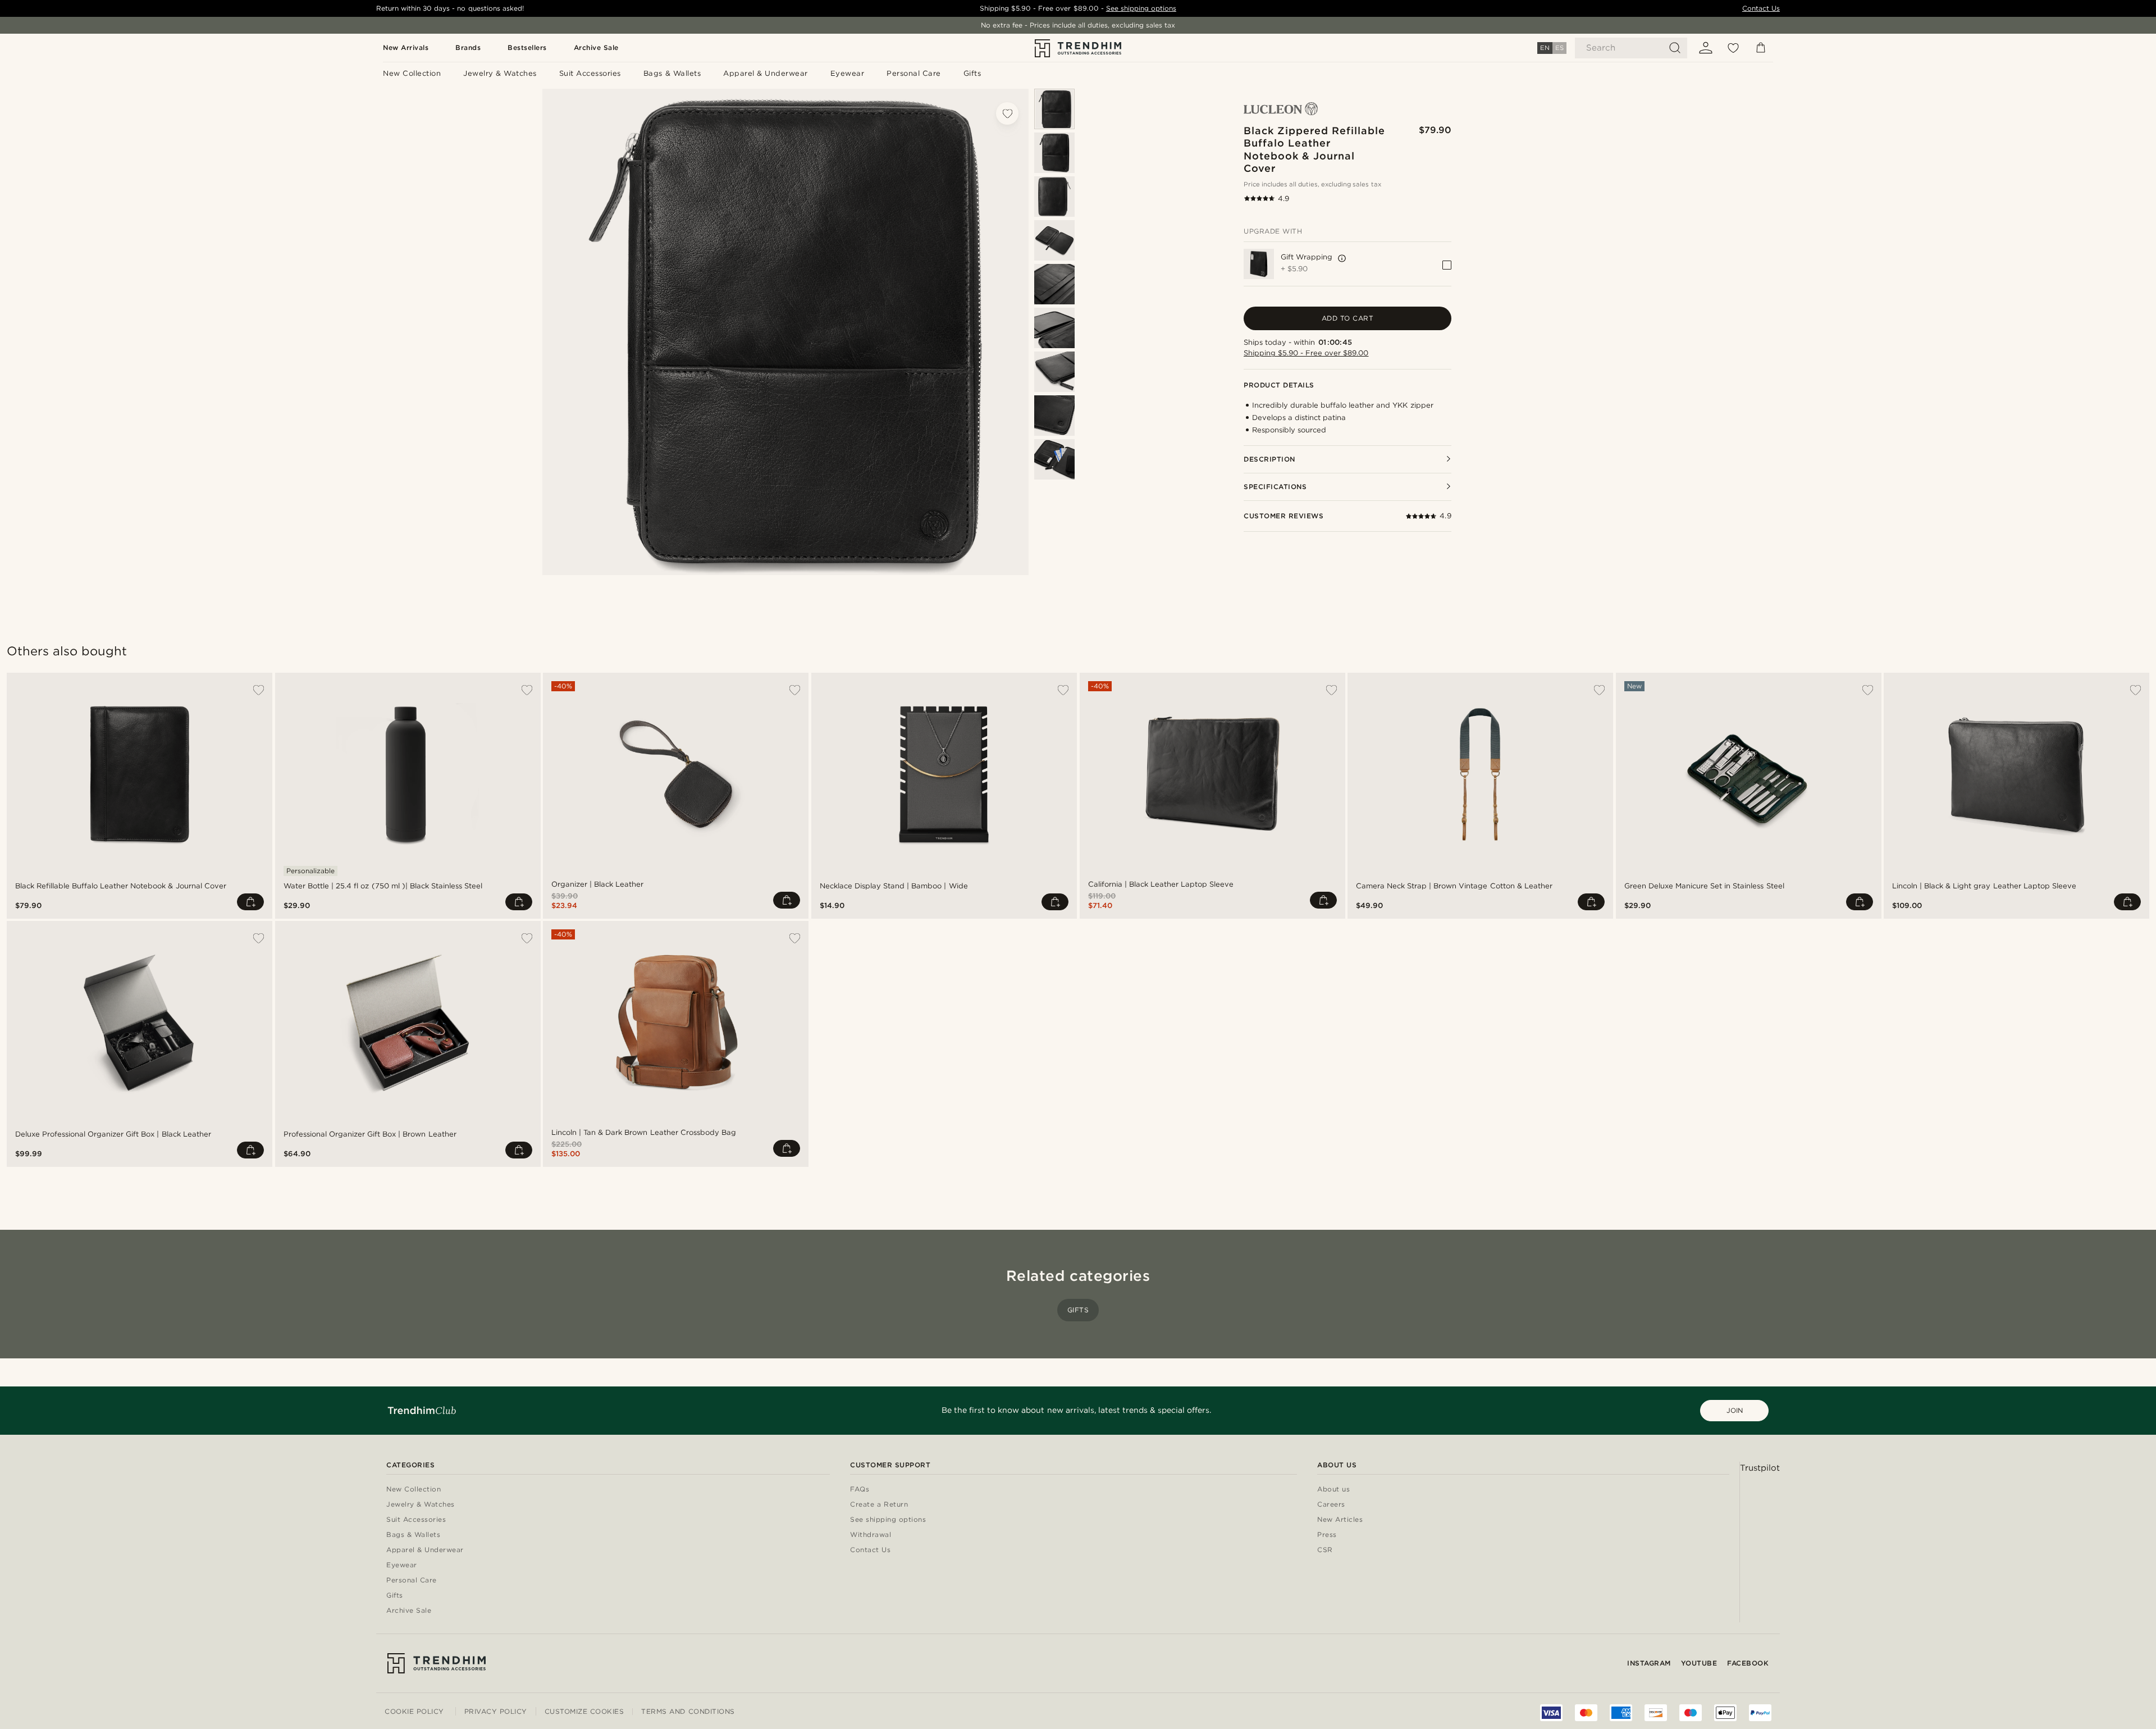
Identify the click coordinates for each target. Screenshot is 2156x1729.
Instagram (1649, 1663)
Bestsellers (527, 47)
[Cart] (1761, 48)
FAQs (817, 1490)
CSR (1240, 1550)
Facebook (1748, 1663)
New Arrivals (406, 47)
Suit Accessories (416, 1520)
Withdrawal (828, 1535)
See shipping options (1141, 8)
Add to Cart (1348, 318)
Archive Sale (596, 47)
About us (1248, 1490)
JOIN (1735, 1410)
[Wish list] (1733, 48)
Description (1269, 459)
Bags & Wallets (413, 1535)
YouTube (1699, 1663)
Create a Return (836, 1505)
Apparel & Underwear (425, 1550)
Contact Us (1761, 8)
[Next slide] (1054, 567)
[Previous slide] (1054, 96)
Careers (1246, 1505)
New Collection (414, 1490)
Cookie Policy (414, 1711)
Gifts (1078, 1310)
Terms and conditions (688, 1711)
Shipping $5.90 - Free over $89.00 (1306, 353)
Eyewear (402, 1565)
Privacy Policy (496, 1711)
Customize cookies (584, 1712)
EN (1545, 48)
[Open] (1342, 258)
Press (1242, 1535)
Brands (468, 47)
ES (1559, 48)
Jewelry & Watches (421, 1505)
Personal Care (412, 1580)
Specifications (1275, 487)
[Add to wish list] (1007, 113)
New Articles (1255, 1520)
